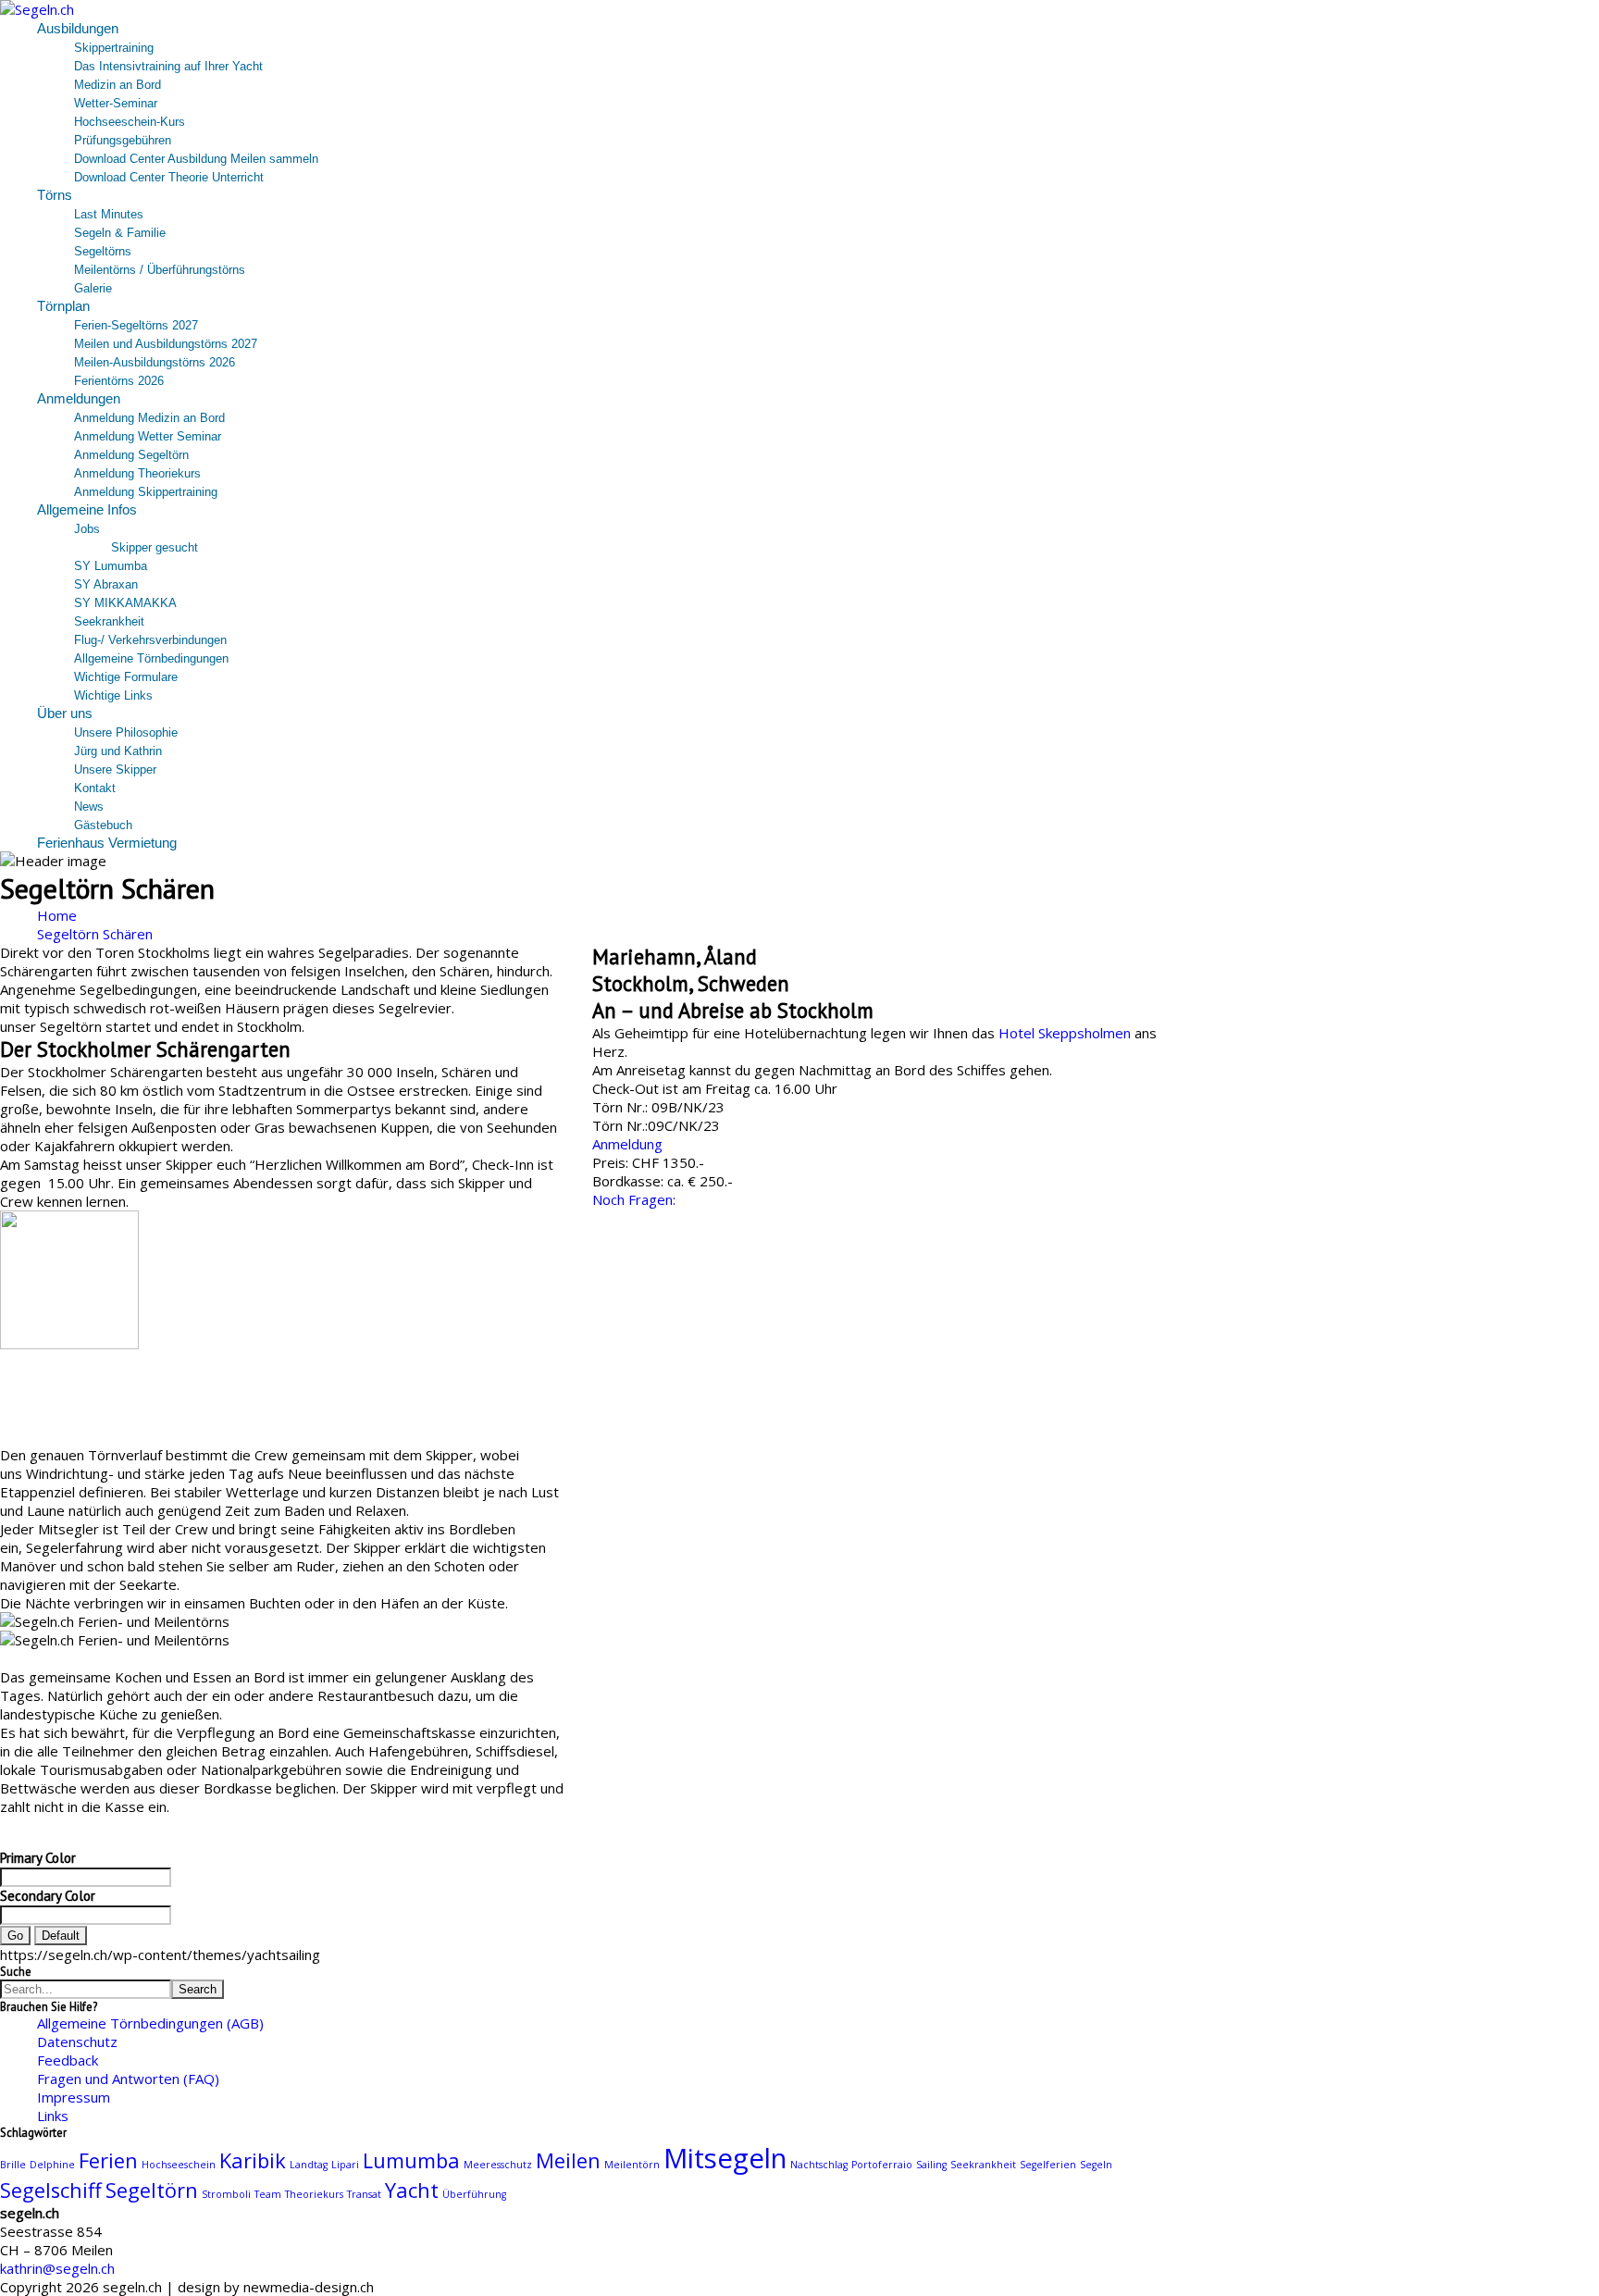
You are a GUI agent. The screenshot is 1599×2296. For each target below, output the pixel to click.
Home (57, 915)
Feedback (68, 2060)
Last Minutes (109, 214)
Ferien (108, 2160)
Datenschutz (77, 2042)
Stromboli (226, 2194)
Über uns (65, 713)
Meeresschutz (498, 2165)
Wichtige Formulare (126, 677)
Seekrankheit (109, 621)
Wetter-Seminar (116, 103)
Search (198, 1989)
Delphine (52, 2165)
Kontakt (95, 788)
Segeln (1096, 2165)
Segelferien (1048, 2165)
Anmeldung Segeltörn (131, 455)
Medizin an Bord (118, 85)
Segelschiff (51, 2190)
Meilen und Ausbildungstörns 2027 (166, 344)
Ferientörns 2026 (119, 381)
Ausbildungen (78, 28)
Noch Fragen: (634, 1199)
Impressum (74, 2097)
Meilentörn (632, 2165)
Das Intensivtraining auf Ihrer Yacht (168, 66)
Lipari (345, 2165)
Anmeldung (627, 1144)
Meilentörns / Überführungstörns (160, 270)
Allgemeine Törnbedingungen (151, 658)
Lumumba (411, 2160)
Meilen (568, 2160)
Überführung (474, 2194)
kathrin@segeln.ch (57, 2268)
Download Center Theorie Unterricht (169, 177)
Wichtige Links (113, 695)
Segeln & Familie (120, 233)
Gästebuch (103, 825)
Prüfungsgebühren (123, 140)
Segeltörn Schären (95, 934)
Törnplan (63, 306)
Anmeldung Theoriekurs (137, 473)
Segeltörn (152, 2190)
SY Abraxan (106, 584)
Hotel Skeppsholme (1061, 1033)
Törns (55, 195)
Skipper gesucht (155, 547)
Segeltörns (103, 251)
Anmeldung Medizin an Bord (149, 418)
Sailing (931, 2165)
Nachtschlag (819, 2165)
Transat (364, 2194)
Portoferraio (882, 2165)
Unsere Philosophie (126, 732)
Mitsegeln (725, 2158)
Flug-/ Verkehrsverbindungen (150, 640)
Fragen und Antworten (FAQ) (128, 2079)
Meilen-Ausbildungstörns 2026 (155, 362)
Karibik (253, 2160)
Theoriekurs (314, 2194)
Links (53, 2116)
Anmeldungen (79, 398)
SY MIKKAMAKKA (125, 603)
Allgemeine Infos (87, 509)
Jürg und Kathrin (118, 751)
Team (268, 2194)
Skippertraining (114, 48)
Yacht (412, 2190)
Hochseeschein (179, 2165)
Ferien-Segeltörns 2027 (136, 325)
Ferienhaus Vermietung (107, 843)
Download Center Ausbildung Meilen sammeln (196, 159)
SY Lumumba (111, 566)
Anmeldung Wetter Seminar (148, 436)
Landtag (309, 2165)
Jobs (87, 529)
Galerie (93, 288)
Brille (13, 2165)
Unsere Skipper (115, 769)
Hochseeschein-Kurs (130, 122)
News (89, 807)
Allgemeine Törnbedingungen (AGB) (150, 2023)
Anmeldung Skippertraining (146, 492)
